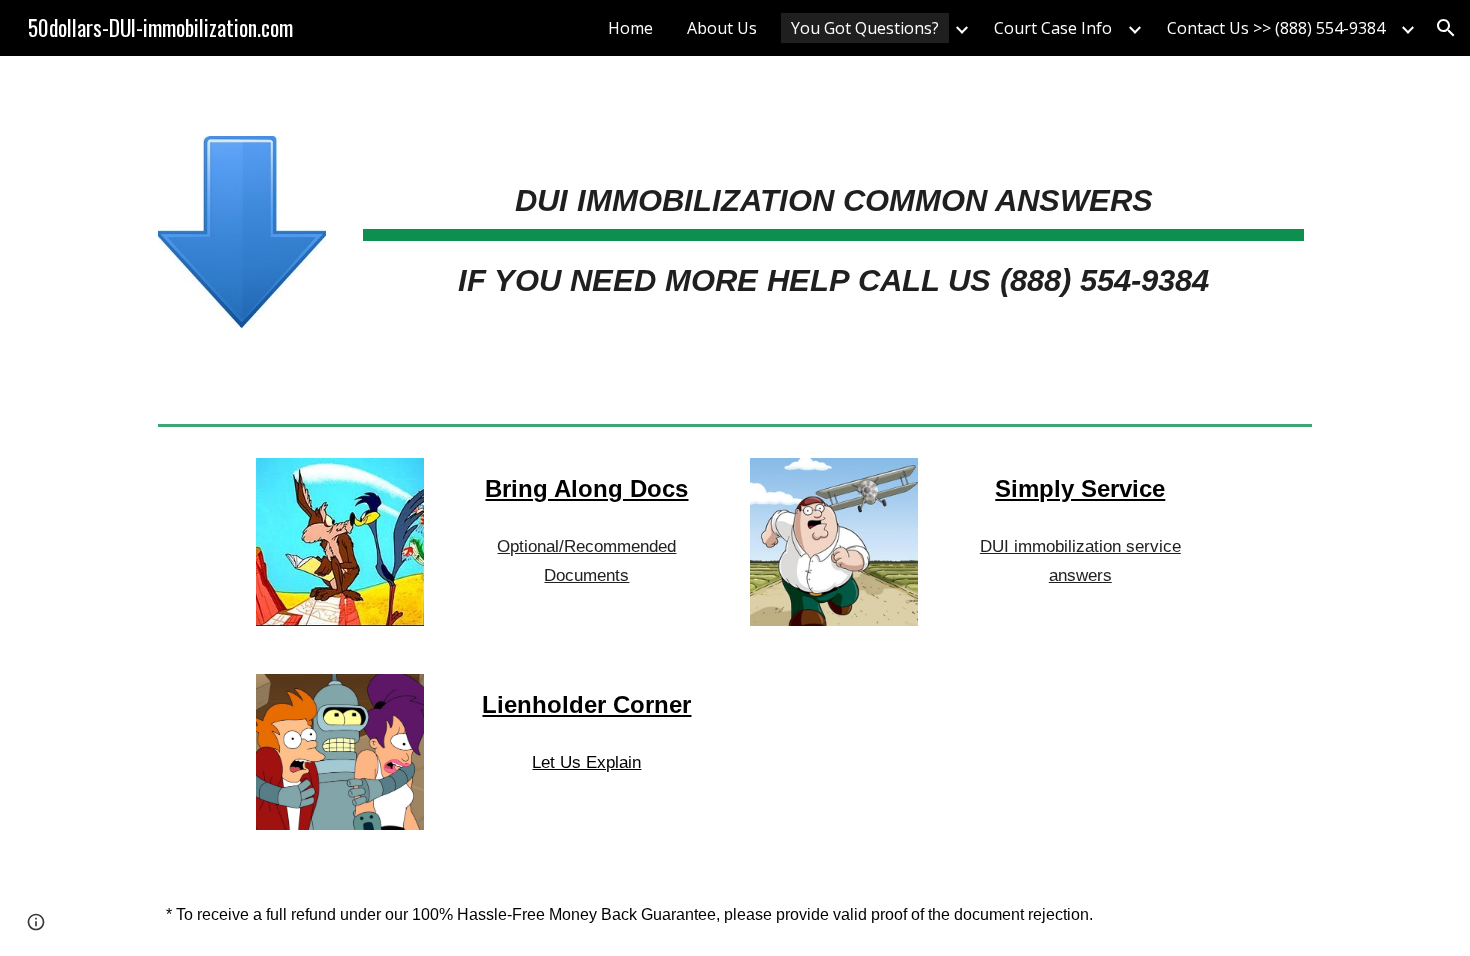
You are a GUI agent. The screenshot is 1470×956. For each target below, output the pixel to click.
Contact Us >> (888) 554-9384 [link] (1276, 28)
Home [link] (630, 28)
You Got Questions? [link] (865, 28)
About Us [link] (722, 28)
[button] (1446, 28)
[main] (833, 224)
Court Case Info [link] (1053, 28)
